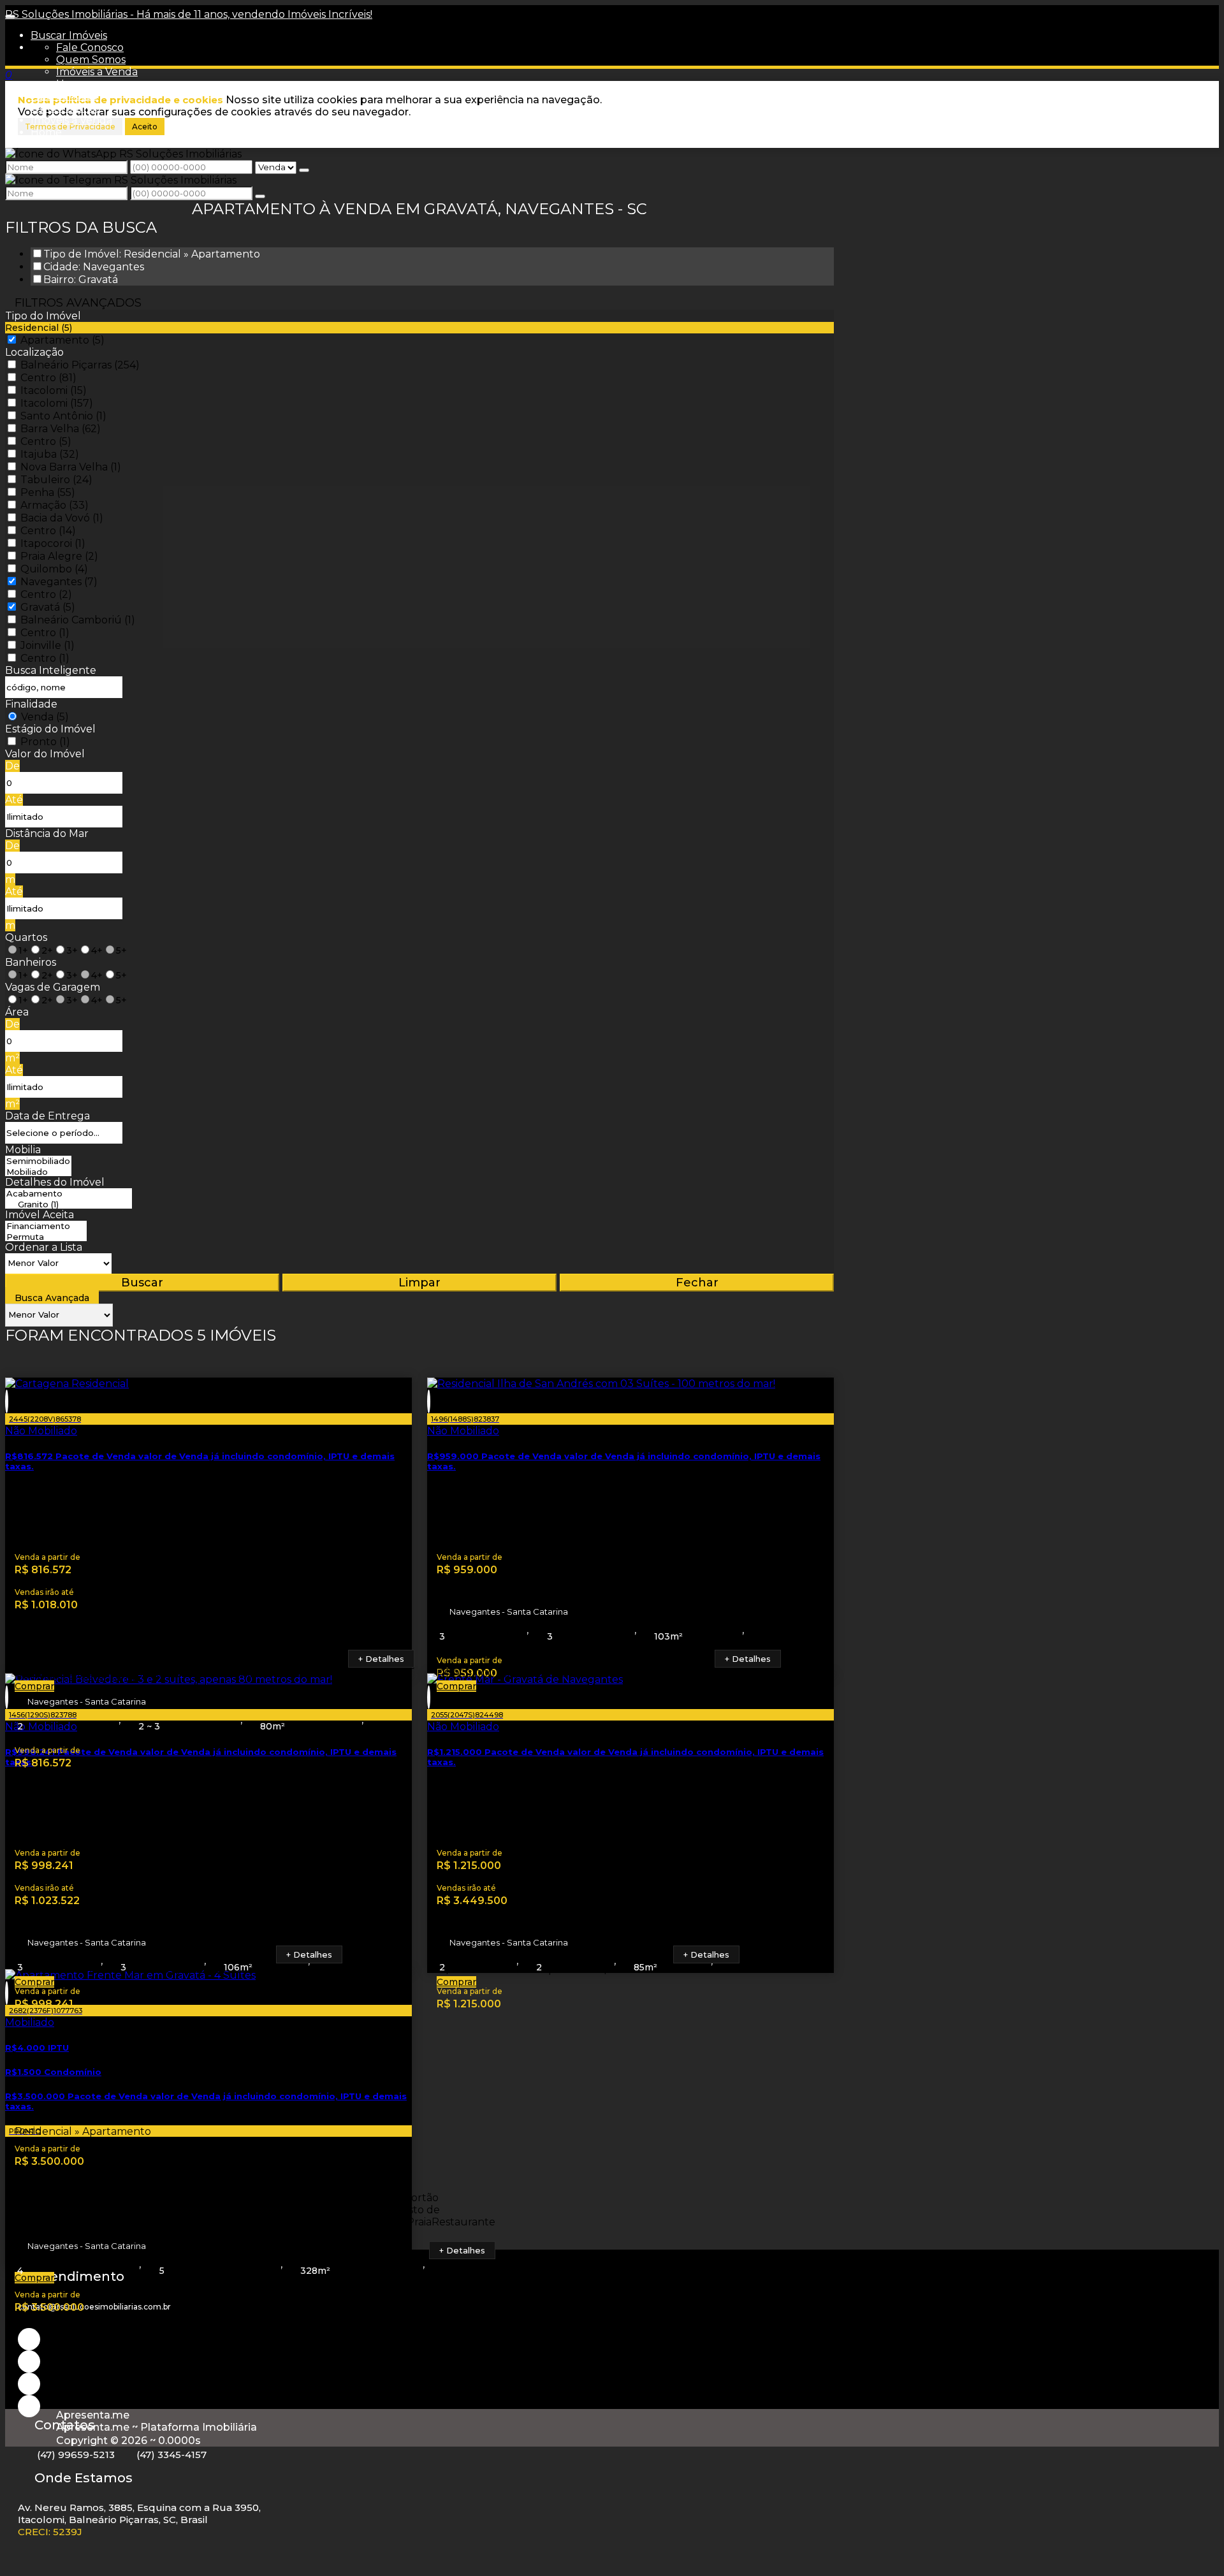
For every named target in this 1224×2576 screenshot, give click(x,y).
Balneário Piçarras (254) (80, 365)
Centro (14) (48, 531)
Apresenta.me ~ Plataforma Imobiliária (157, 2427)
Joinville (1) (47, 645)
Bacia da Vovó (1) (62, 518)
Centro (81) (48, 378)
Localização (34, 352)
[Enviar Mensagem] (260, 196)
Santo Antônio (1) (63, 416)
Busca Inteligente (51, 670)
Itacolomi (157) (57, 403)
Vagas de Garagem (53, 987)
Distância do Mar (47, 833)
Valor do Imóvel (45, 754)
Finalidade (31, 704)
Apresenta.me (93, 2415)
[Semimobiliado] (38, 1161)
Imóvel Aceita (40, 1215)
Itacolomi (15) (54, 390)
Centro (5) (46, 441)
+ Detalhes (381, 1659)
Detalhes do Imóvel (55, 1182)
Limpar (419, 1283)
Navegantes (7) (59, 582)
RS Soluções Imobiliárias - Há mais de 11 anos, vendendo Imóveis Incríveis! (189, 14)
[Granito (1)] (69, 1204)
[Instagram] (29, 2339)
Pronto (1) (45, 742)
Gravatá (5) (48, 607)
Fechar (697, 1283)
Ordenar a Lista (44, 1247)
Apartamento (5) (62, 340)
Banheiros (31, 962)
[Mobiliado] (38, 1172)
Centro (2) (46, 594)
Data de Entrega (47, 1116)
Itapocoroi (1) (53, 543)
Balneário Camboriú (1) (78, 620)
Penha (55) (48, 492)
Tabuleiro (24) (56, 480)
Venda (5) (45, 717)
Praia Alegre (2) (59, 556)
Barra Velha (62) (61, 429)
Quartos (26, 937)
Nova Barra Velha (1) (71, 467)
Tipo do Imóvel (43, 316)
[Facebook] (29, 2384)
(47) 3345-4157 (171, 2455)
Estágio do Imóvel (50, 729)
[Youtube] (29, 2361)
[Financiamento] (46, 1226)
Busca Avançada (52, 1298)
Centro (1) (45, 633)
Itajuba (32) (50, 454)
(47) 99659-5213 (76, 2455)
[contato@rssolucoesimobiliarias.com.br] (29, 2406)
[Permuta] (46, 1237)
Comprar (34, 1686)
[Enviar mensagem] (304, 170)
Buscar (142, 1283)
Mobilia (23, 1150)
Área (17, 1012)
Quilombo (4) (54, 569)
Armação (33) (55, 505)
